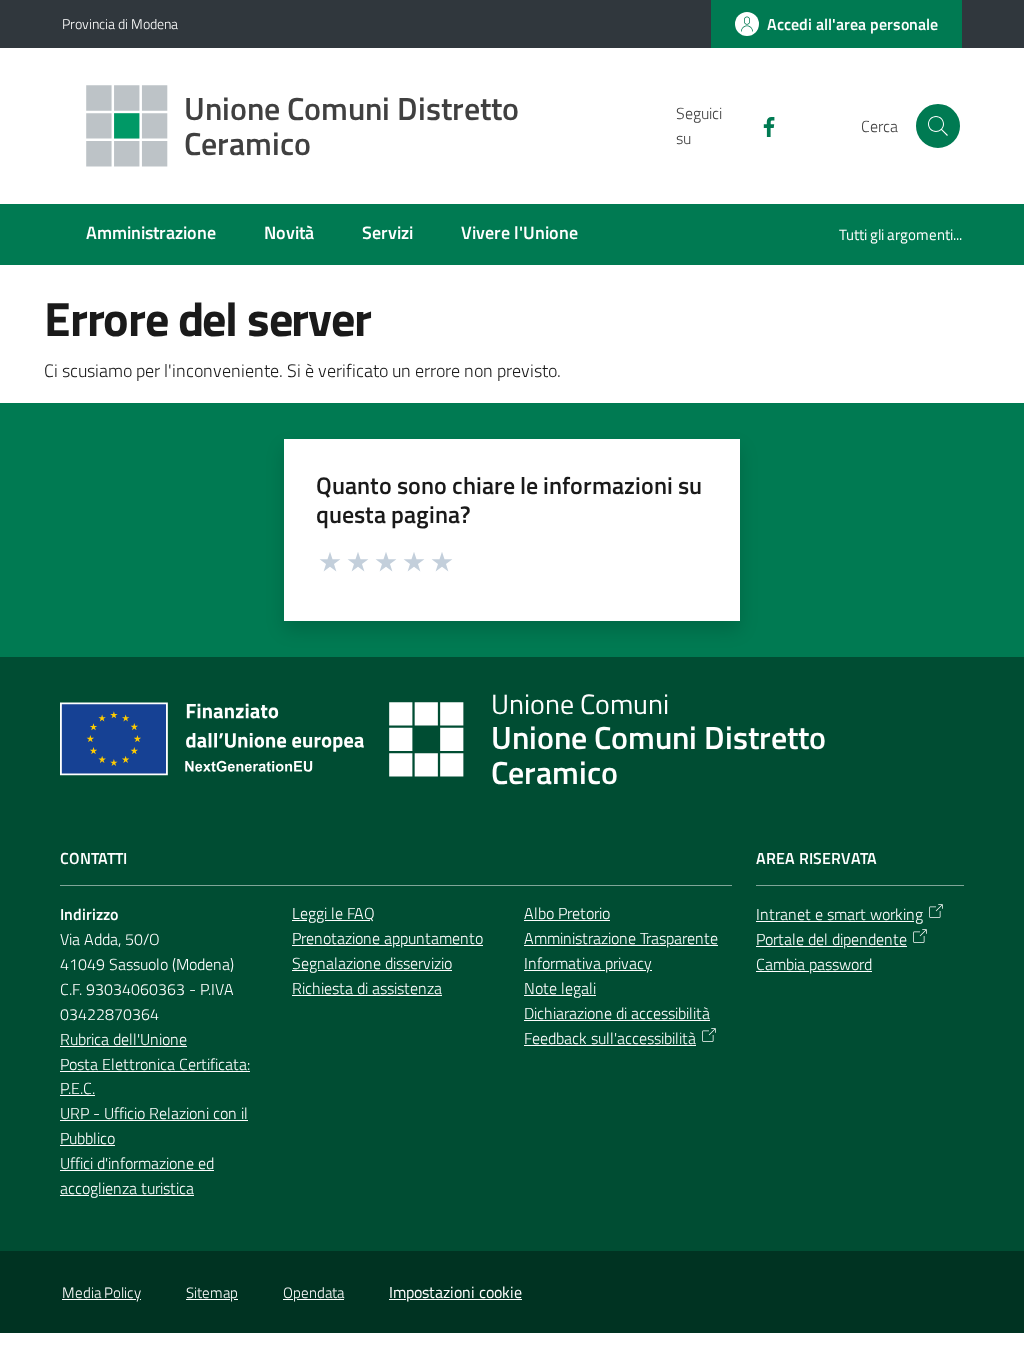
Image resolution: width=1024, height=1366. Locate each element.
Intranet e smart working (839, 914)
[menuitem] (151, 234)
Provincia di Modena (120, 23)
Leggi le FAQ (333, 913)
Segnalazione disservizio (372, 963)
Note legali (560, 988)
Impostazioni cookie (455, 1292)
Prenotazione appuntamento (387, 938)
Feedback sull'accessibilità (610, 1038)
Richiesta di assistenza (367, 988)
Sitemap (212, 1292)
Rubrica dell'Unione (123, 1039)
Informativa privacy (588, 963)
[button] (938, 126)
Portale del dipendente (831, 939)
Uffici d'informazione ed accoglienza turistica (137, 1175)
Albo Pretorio (567, 913)
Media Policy (101, 1292)
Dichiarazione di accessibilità (617, 1013)
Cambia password (814, 964)
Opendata (313, 1292)
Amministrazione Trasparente (621, 938)
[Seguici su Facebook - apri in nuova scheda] (761, 125)
